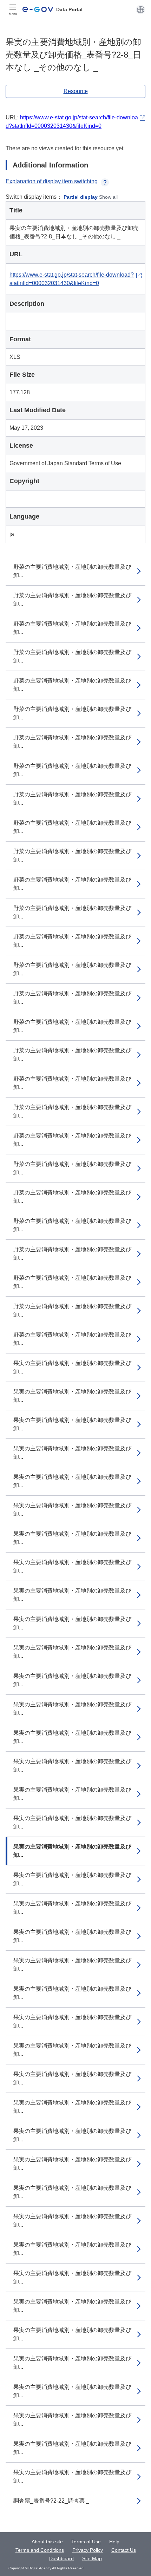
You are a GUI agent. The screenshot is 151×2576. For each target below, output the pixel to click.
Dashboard (61, 2558)
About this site (47, 2542)
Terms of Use (86, 2542)
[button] (141, 9)
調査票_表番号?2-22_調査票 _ (51, 2501)
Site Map (92, 2558)
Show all (108, 197)
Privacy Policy (88, 2550)
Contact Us (124, 2550)
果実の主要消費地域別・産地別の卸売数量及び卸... (72, 1367)
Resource (76, 91)
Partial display (81, 197)
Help (114, 2542)
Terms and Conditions (40, 2550)
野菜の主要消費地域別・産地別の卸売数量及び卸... (72, 571)
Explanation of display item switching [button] (52, 181)
